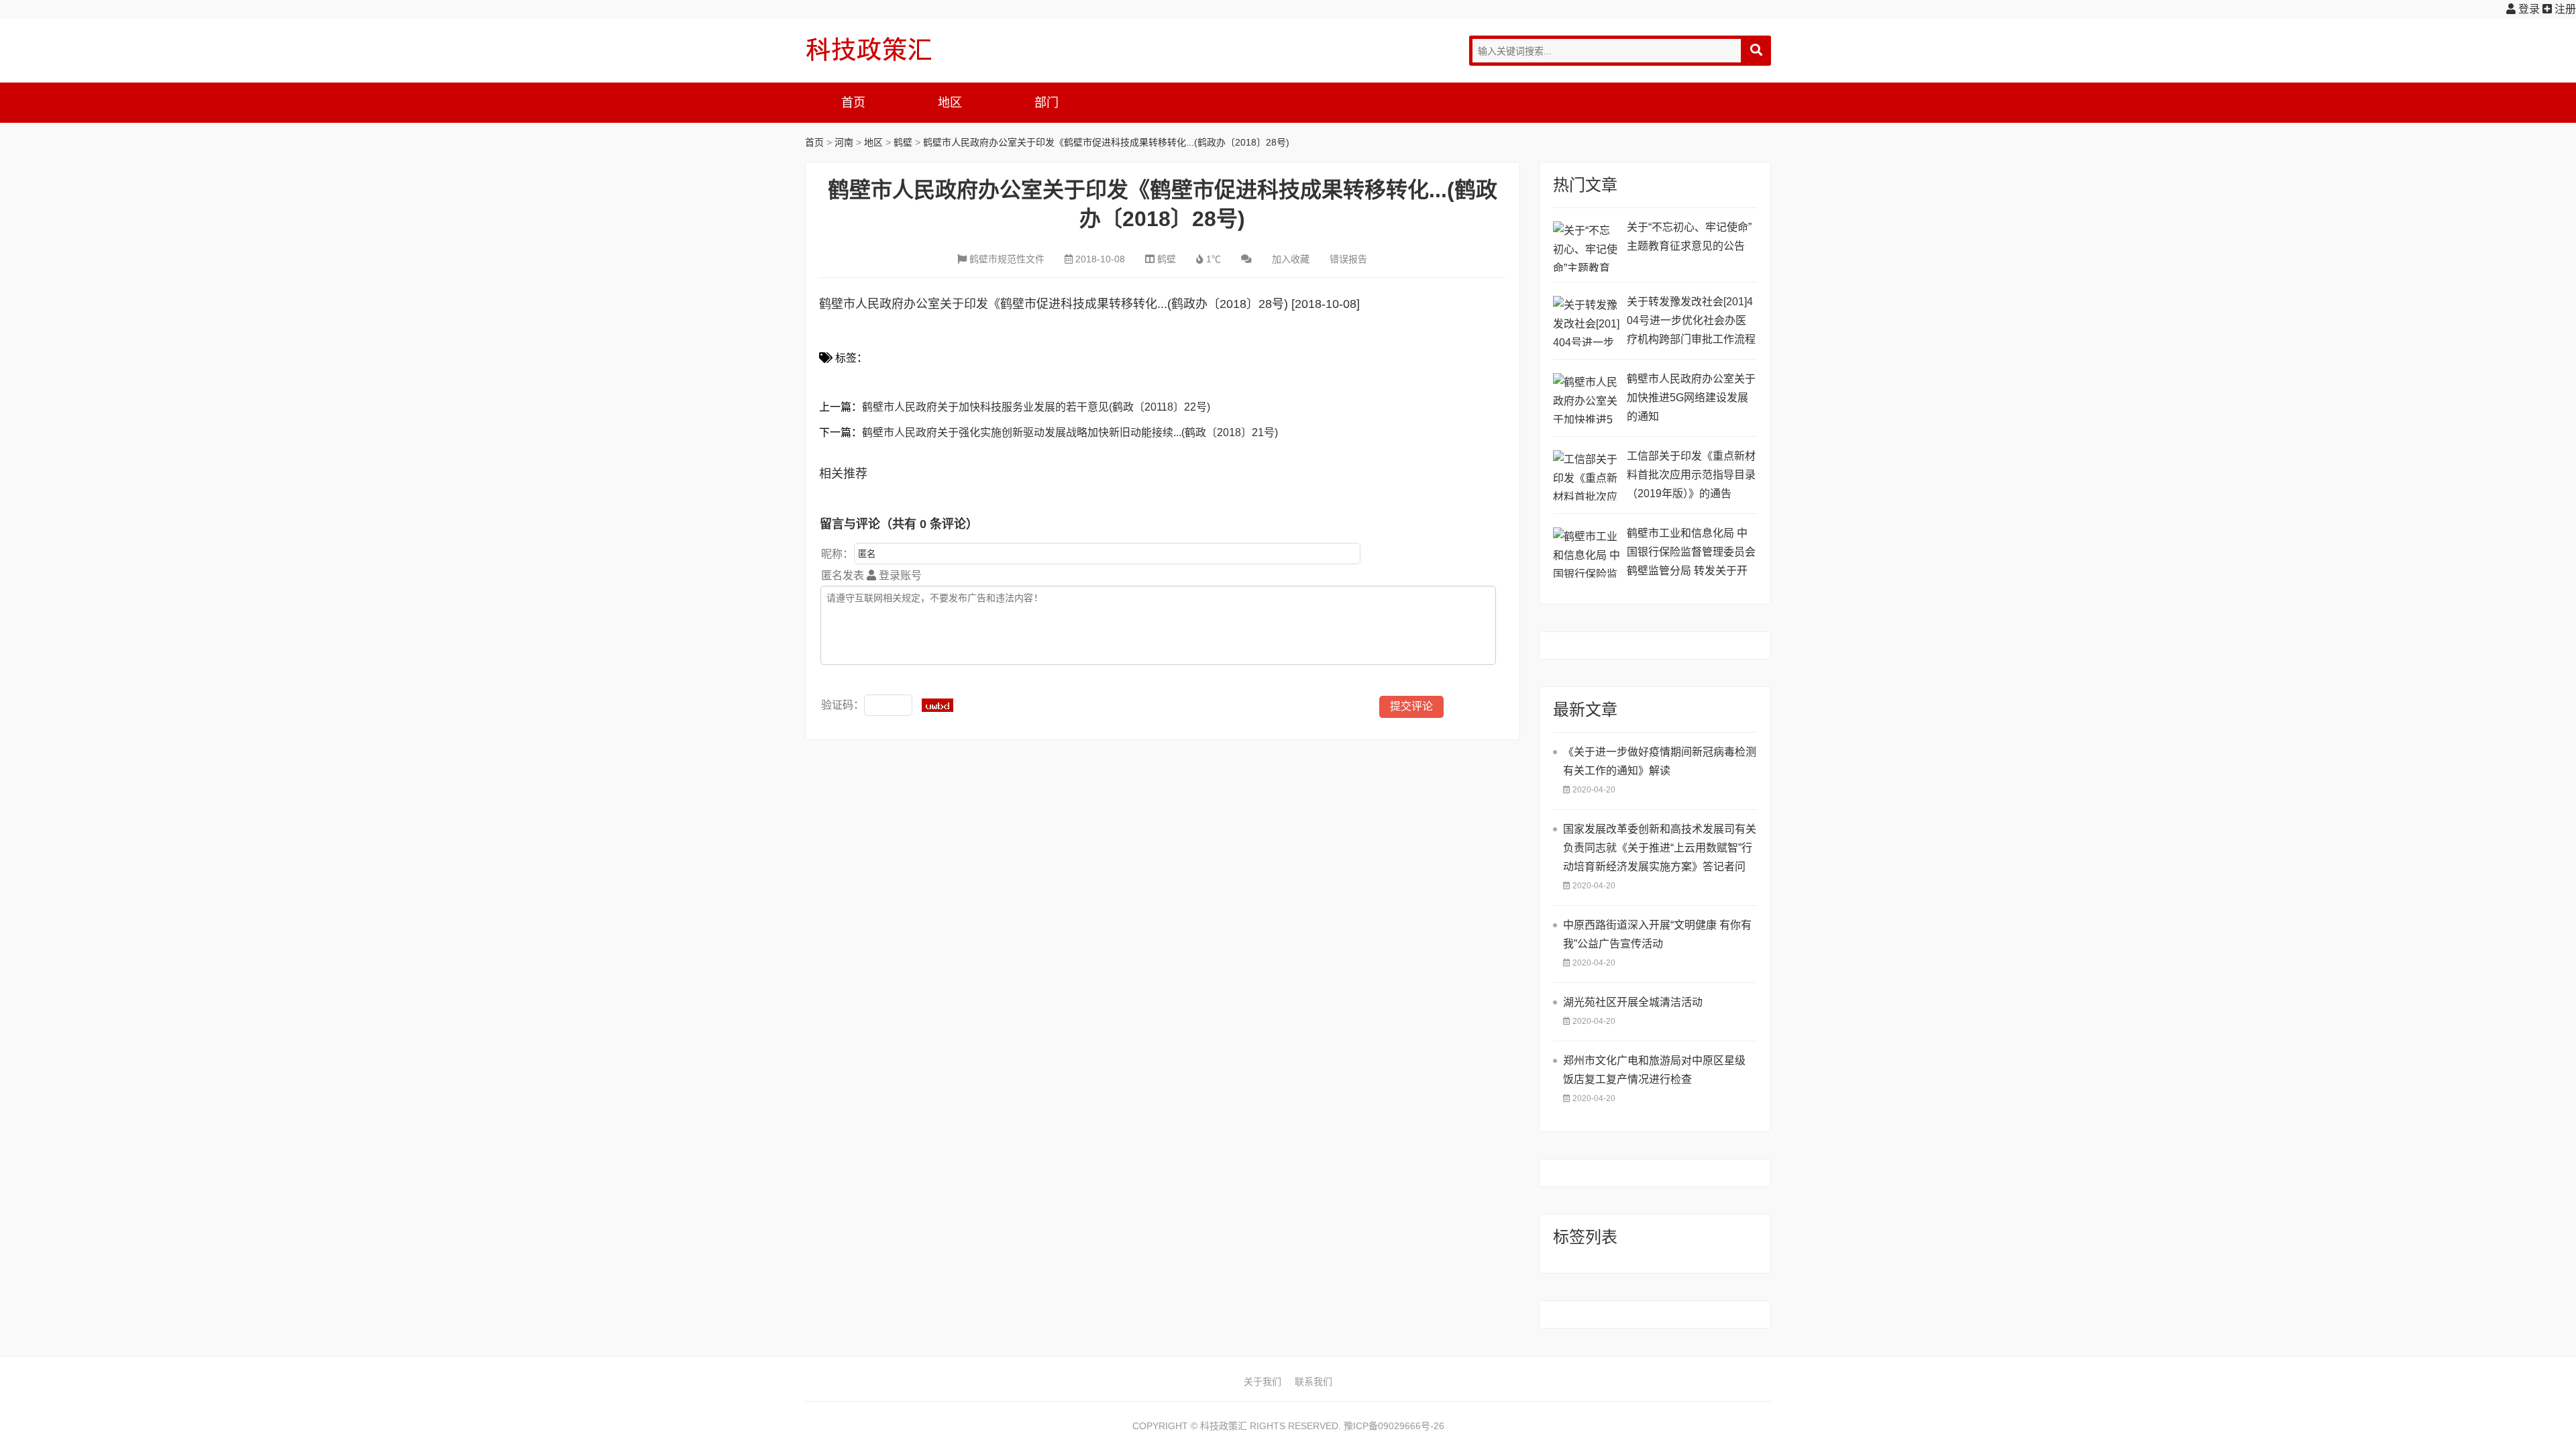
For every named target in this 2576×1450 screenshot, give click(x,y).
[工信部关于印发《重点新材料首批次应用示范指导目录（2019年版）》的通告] (1587, 475)
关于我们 (1263, 1382)
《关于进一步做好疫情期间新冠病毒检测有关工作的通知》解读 (1660, 761)
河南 (844, 142)
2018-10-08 (1100, 259)
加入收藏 (1291, 259)
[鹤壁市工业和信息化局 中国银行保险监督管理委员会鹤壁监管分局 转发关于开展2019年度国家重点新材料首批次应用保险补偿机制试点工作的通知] (1587, 553)
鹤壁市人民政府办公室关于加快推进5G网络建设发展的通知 (1691, 398)
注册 (2564, 9)
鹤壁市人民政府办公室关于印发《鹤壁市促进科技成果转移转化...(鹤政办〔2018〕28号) (1106, 142)
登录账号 (899, 575)
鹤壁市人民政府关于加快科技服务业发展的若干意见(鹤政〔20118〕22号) (1036, 407)
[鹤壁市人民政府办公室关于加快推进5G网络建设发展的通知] (1587, 398)
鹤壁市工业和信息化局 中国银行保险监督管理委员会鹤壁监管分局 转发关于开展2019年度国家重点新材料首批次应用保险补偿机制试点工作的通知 (1691, 554)
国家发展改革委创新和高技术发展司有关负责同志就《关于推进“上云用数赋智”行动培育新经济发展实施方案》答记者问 (1660, 848)
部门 (1046, 103)
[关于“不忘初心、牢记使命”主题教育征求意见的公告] (1587, 247)
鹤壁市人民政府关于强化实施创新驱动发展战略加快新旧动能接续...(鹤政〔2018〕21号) (1070, 432)
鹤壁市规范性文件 (1007, 259)
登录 (2528, 9)
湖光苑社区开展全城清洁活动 (1633, 1002)
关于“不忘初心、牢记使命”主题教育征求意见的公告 (1689, 237)
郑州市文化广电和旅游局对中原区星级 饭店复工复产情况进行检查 (1654, 1070)
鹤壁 (903, 142)
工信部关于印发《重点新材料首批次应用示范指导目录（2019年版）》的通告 (1691, 475)
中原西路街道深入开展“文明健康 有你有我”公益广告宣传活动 (1657, 934)
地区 (950, 103)
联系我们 (1313, 1382)
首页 (853, 103)
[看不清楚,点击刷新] (937, 705)
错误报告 (1348, 259)
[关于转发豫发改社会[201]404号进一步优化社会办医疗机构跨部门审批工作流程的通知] (1587, 321)
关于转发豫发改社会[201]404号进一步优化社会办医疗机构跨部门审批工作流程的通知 (1691, 322)
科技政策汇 (869, 49)
